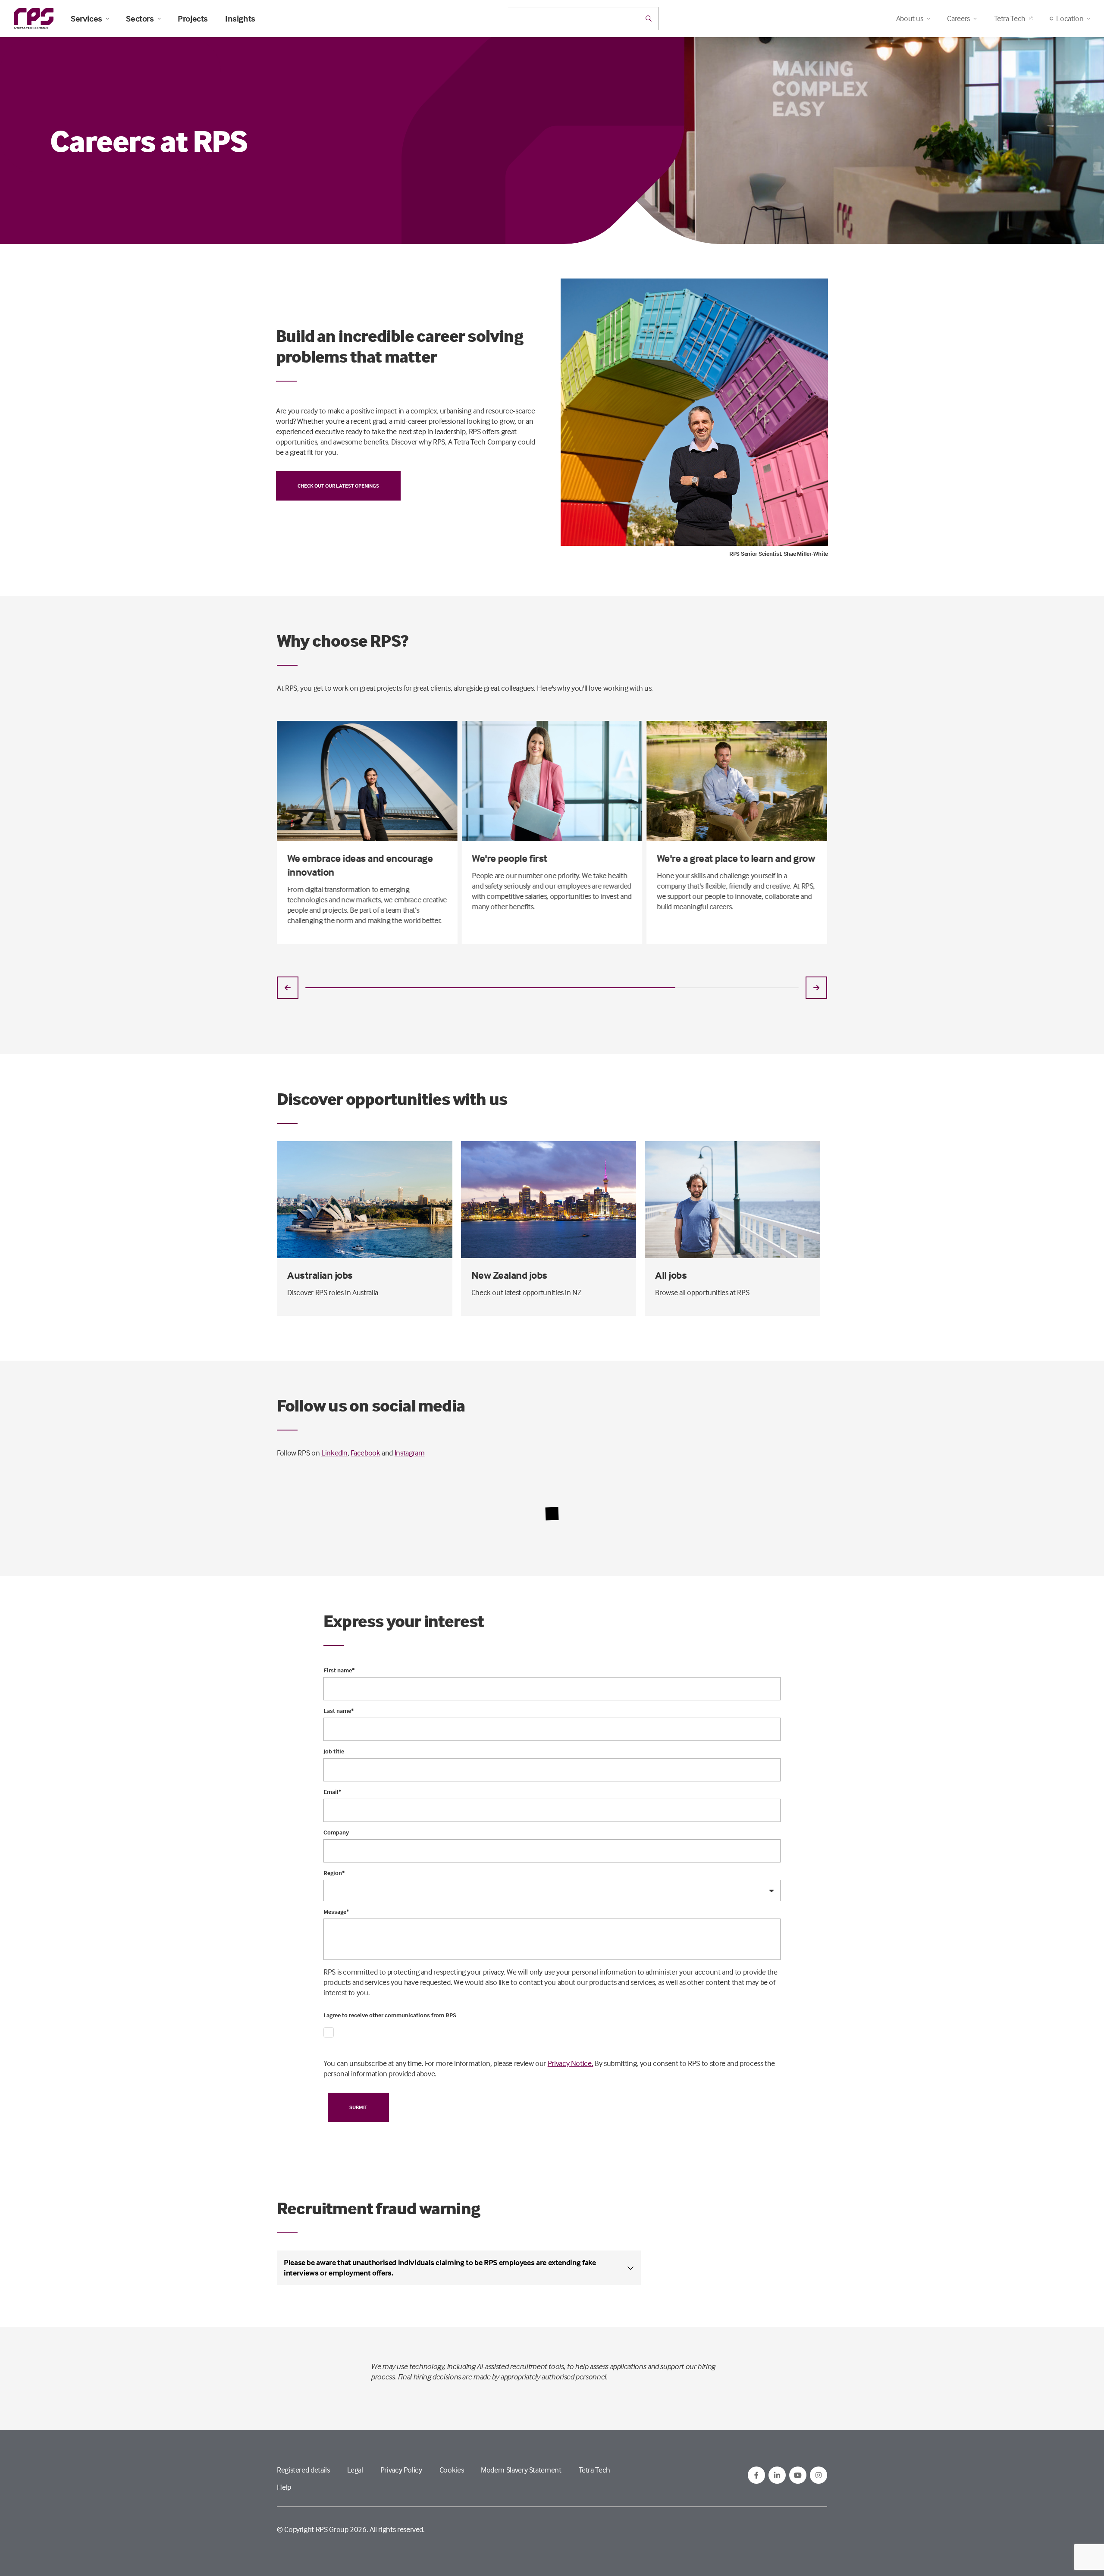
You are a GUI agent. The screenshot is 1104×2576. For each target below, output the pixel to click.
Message (336, 1912)
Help (284, 2487)
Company (336, 1832)
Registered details (303, 2470)
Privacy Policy (401, 2470)
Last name (339, 1711)
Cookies (452, 2470)
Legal (355, 2470)
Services (86, 19)
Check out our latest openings (338, 486)
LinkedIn (334, 1453)
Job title (334, 1751)
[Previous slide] (288, 988)
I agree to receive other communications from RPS (390, 2015)
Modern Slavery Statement (521, 2470)
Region (334, 1873)
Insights (240, 19)
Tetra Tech (1010, 18)
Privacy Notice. (571, 2063)
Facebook (365, 1453)
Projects (193, 19)
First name (339, 1670)
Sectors (140, 19)
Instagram (410, 1453)
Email (332, 1792)
